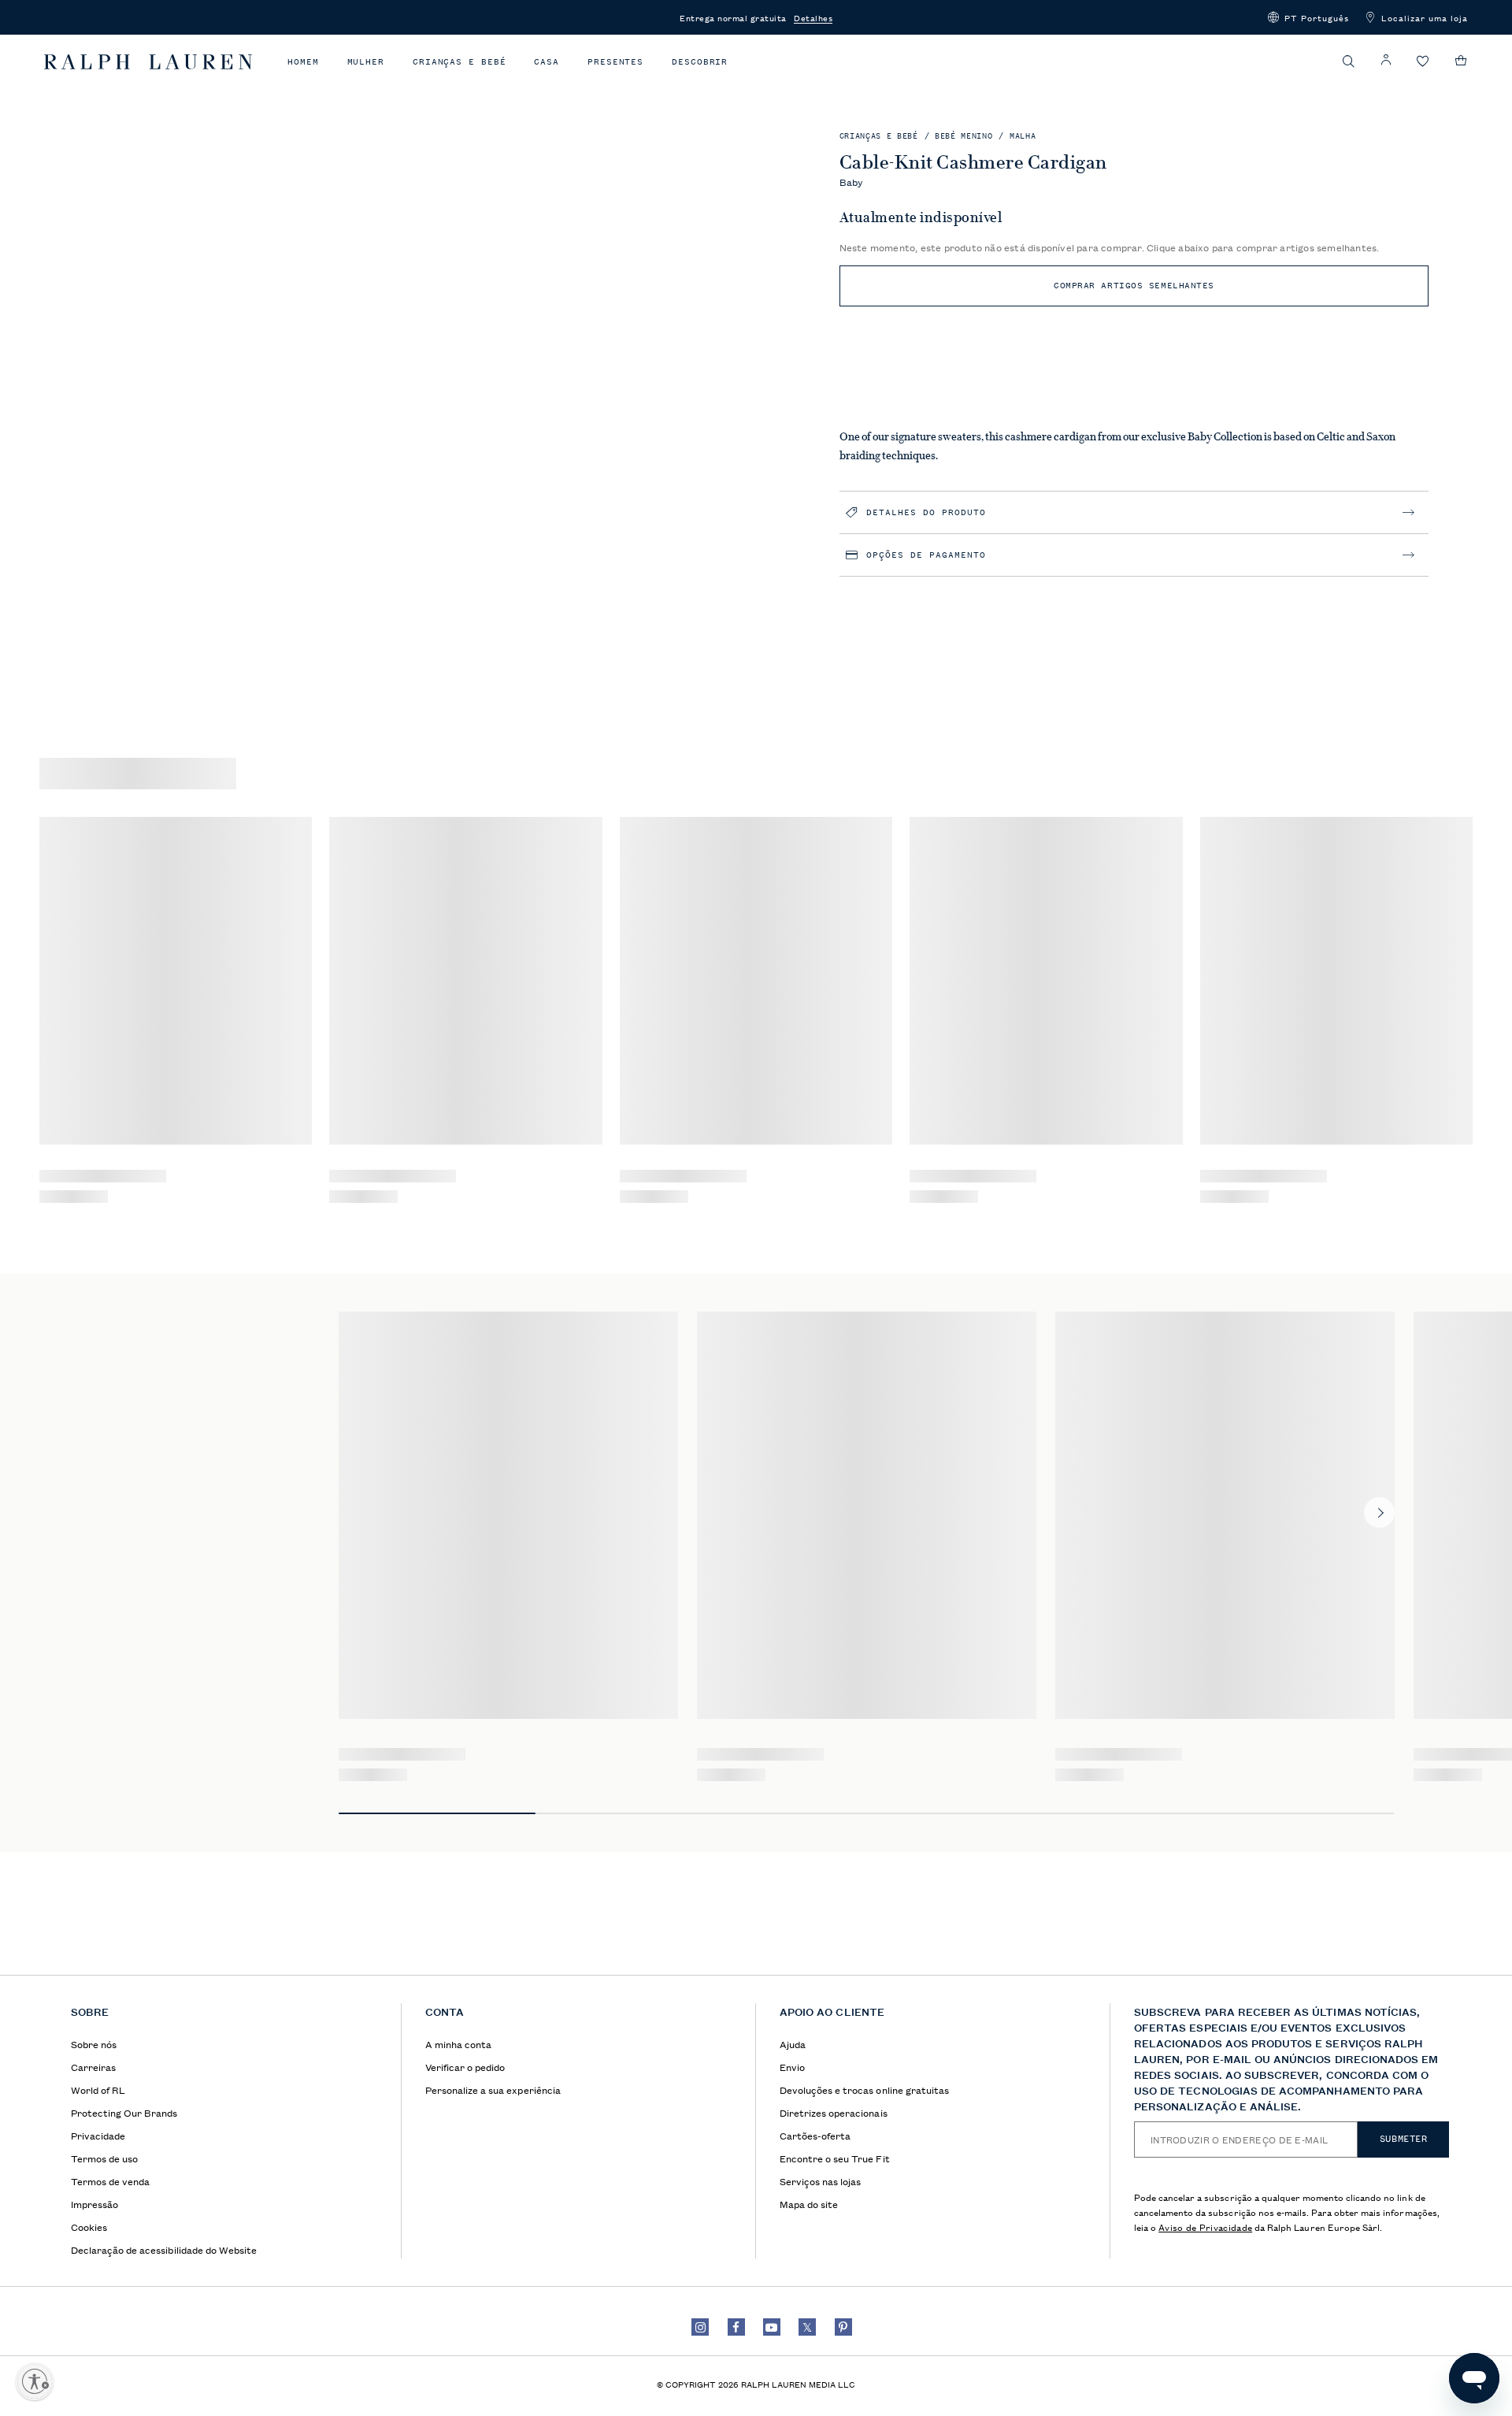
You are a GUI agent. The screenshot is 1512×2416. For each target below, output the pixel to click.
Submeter (1404, 2139)
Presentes (615, 62)
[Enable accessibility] (35, 2381)
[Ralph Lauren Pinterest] (843, 2327)
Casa (547, 62)
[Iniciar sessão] (1386, 60)
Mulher (366, 62)
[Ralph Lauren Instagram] (700, 2327)
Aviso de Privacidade (1205, 2227)
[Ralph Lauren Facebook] (736, 2327)
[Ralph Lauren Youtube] (772, 2327)
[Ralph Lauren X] (807, 2327)
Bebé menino (964, 136)
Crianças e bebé (460, 62)
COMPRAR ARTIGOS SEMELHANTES (1134, 286)
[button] (1308, 17)
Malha (1023, 136)
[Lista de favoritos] (1423, 62)
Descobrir (700, 62)
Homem (303, 62)
